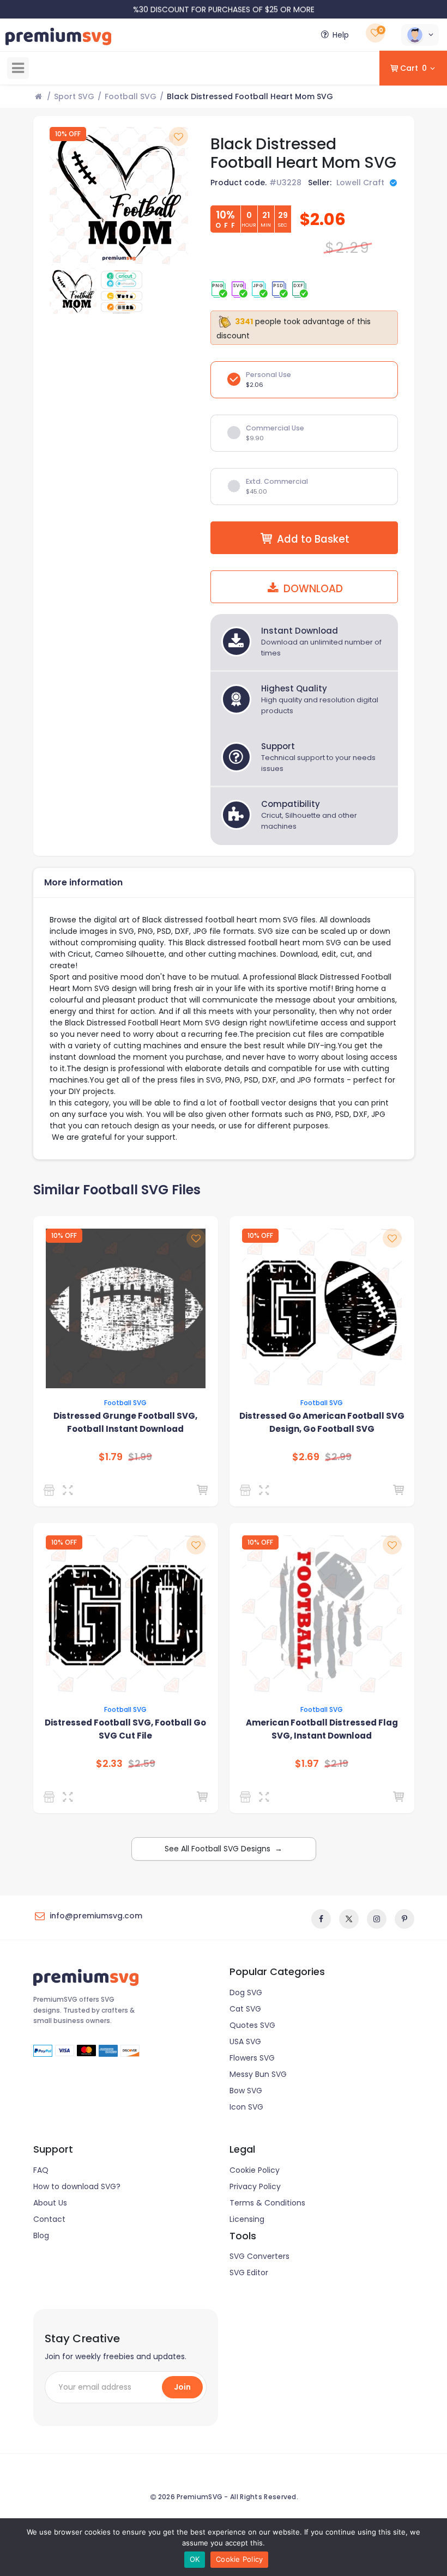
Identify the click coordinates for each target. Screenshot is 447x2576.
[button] (420, 35)
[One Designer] (51, 1490)
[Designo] (247, 1490)
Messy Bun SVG (258, 2074)
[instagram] (377, 1919)
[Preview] (70, 1490)
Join (182, 2387)
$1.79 (111, 1457)
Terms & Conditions (267, 2203)
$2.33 (109, 1764)
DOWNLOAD (312, 589)
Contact (49, 2219)
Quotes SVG (252, 2025)
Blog (41, 2235)
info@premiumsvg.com (96, 1916)
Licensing (247, 2219)
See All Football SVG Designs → (224, 1849)
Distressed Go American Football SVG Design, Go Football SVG (322, 1422)
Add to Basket (313, 539)
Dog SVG (246, 1992)
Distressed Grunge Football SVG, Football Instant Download (125, 1422)
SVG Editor (249, 2273)
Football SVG (131, 96)
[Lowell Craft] (247, 1797)
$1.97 (307, 1764)
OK (195, 2559)
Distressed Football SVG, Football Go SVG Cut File (125, 1729)
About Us (50, 2203)
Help (341, 35)
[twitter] (349, 1919)
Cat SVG (245, 2009)
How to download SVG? (77, 2186)
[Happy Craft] (51, 1797)
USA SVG (245, 2042)
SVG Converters (259, 2256)
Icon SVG (246, 2107)
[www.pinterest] (404, 1919)
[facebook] (321, 1919)
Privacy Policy (255, 2186)
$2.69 (306, 1457)
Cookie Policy (255, 2170)
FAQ (41, 2170)
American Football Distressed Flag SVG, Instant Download (322, 1729)
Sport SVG (74, 96)
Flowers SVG (252, 2058)
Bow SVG (246, 2091)
